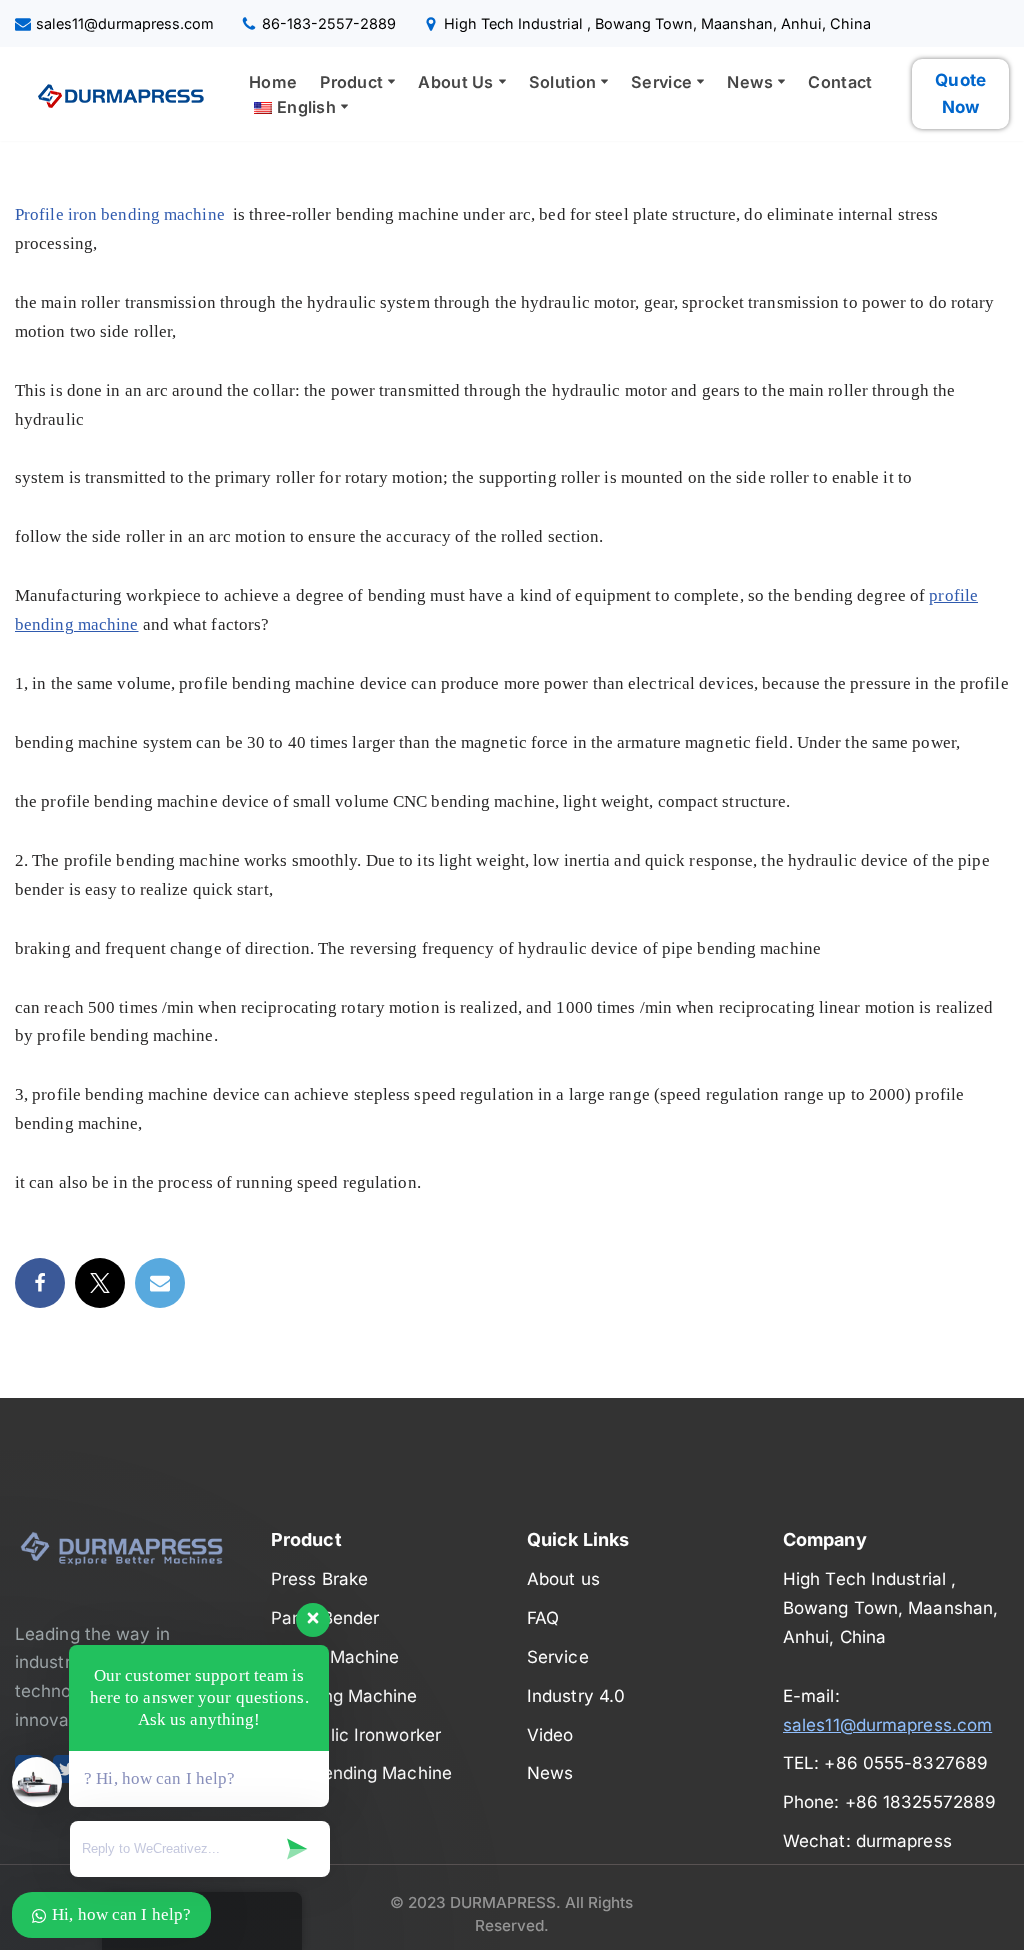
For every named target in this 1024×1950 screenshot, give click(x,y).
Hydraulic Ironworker (356, 1735)
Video (550, 1735)
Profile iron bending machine (120, 214)
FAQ (543, 1618)
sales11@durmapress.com (125, 23)
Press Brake (319, 1579)
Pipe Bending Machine (361, 1773)
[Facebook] (40, 1283)
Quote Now (960, 93)
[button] (391, 81)
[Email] (160, 1283)
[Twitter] (100, 1283)
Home (273, 82)
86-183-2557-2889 (329, 23)
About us (563, 1579)
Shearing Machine (344, 1696)
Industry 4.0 (576, 1696)
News (550, 1773)
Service (558, 1657)
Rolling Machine (335, 1657)
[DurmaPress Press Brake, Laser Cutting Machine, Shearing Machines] (115, 94)
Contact (840, 82)
